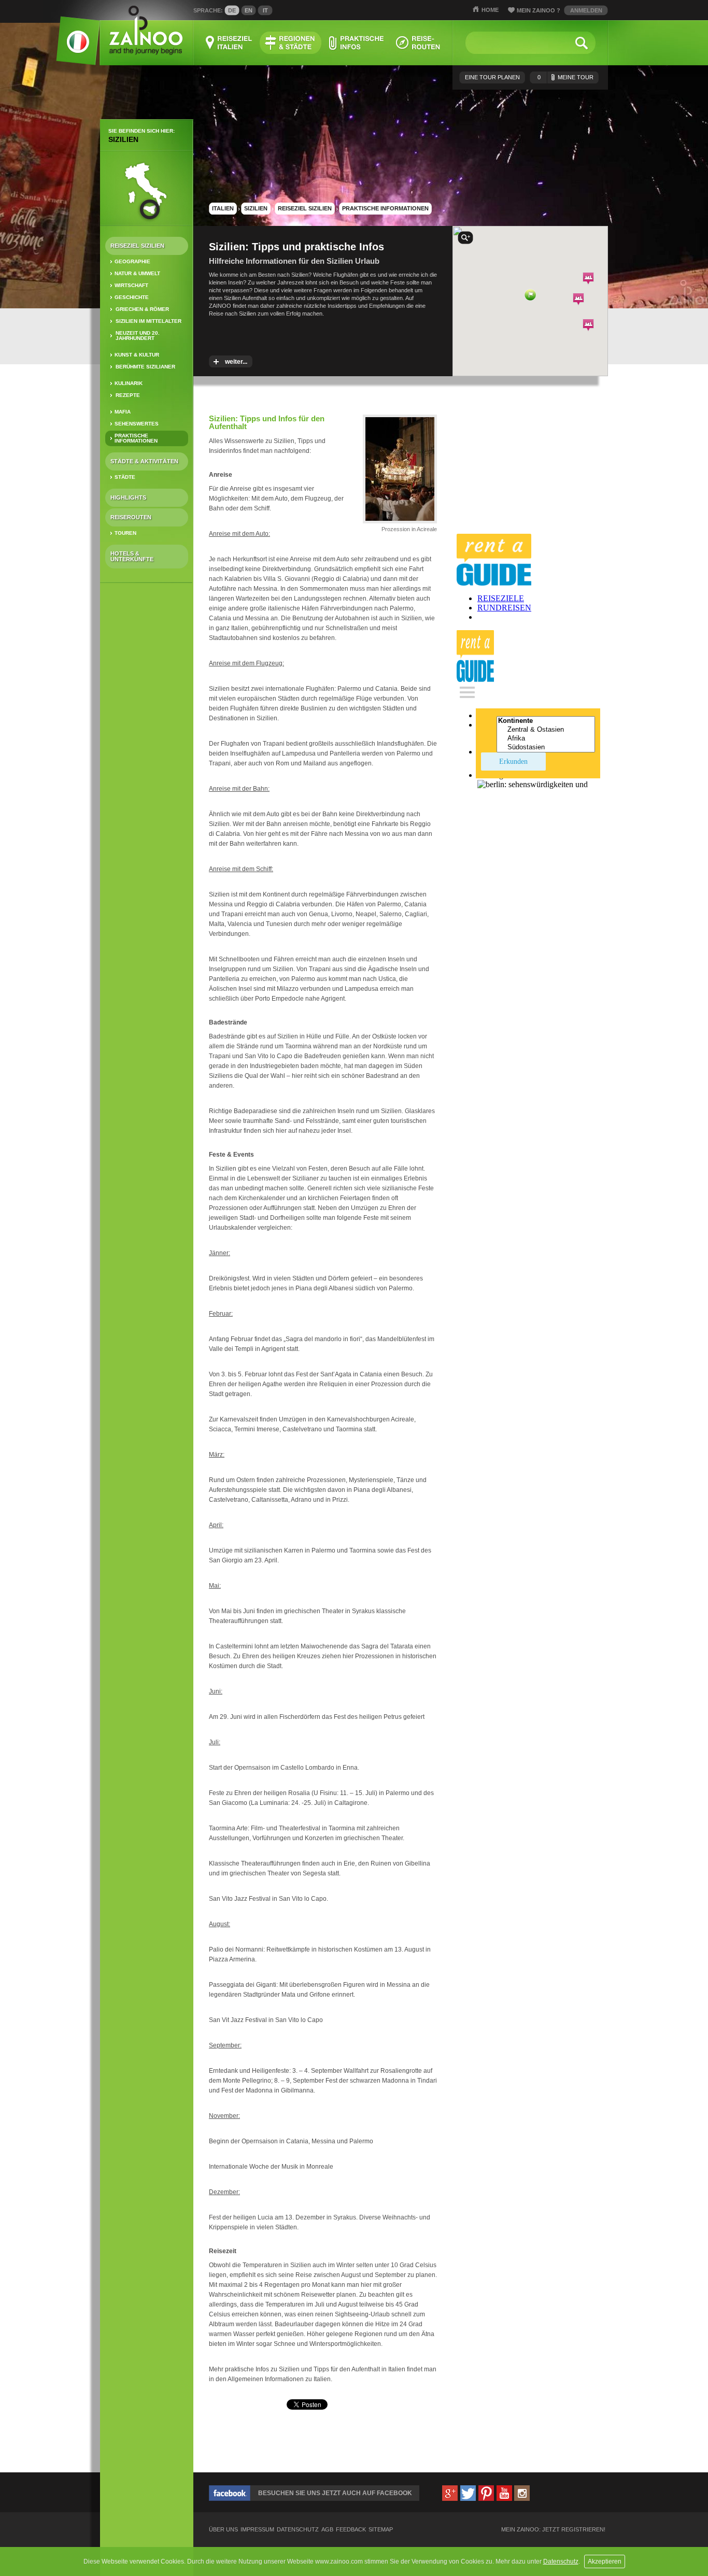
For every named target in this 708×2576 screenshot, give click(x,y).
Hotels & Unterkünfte (132, 556)
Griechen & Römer (142, 309)
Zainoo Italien (72, 46)
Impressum (257, 2530)
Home (490, 10)
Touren (125, 533)
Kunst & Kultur (137, 355)
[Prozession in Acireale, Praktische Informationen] (400, 523)
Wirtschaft (131, 285)
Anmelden (586, 10)
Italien (223, 208)
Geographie (132, 261)
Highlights (128, 497)
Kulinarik (129, 383)
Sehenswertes (137, 424)
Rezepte (128, 395)
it (265, 10)
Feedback (351, 2530)
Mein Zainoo (539, 10)
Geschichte (132, 297)
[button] (530, 295)
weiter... (236, 362)
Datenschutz (561, 2561)
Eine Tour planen (492, 77)
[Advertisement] (147, 754)
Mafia (123, 412)
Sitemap (381, 2530)
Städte (125, 477)
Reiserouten (131, 517)
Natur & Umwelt (137, 273)
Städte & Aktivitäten (144, 461)
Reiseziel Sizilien (137, 246)
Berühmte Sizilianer (145, 367)
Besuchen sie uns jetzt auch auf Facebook (335, 2493)
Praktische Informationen (136, 438)
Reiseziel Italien (229, 43)
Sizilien (123, 139)
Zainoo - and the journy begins (145, 31)
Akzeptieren (605, 2561)
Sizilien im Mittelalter (148, 321)
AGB (327, 2530)
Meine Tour (565, 77)
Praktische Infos (356, 43)
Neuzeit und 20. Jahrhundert (138, 336)
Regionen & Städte (291, 43)
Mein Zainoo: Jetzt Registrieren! (553, 2530)
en (249, 10)
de (232, 10)
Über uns (223, 2530)
